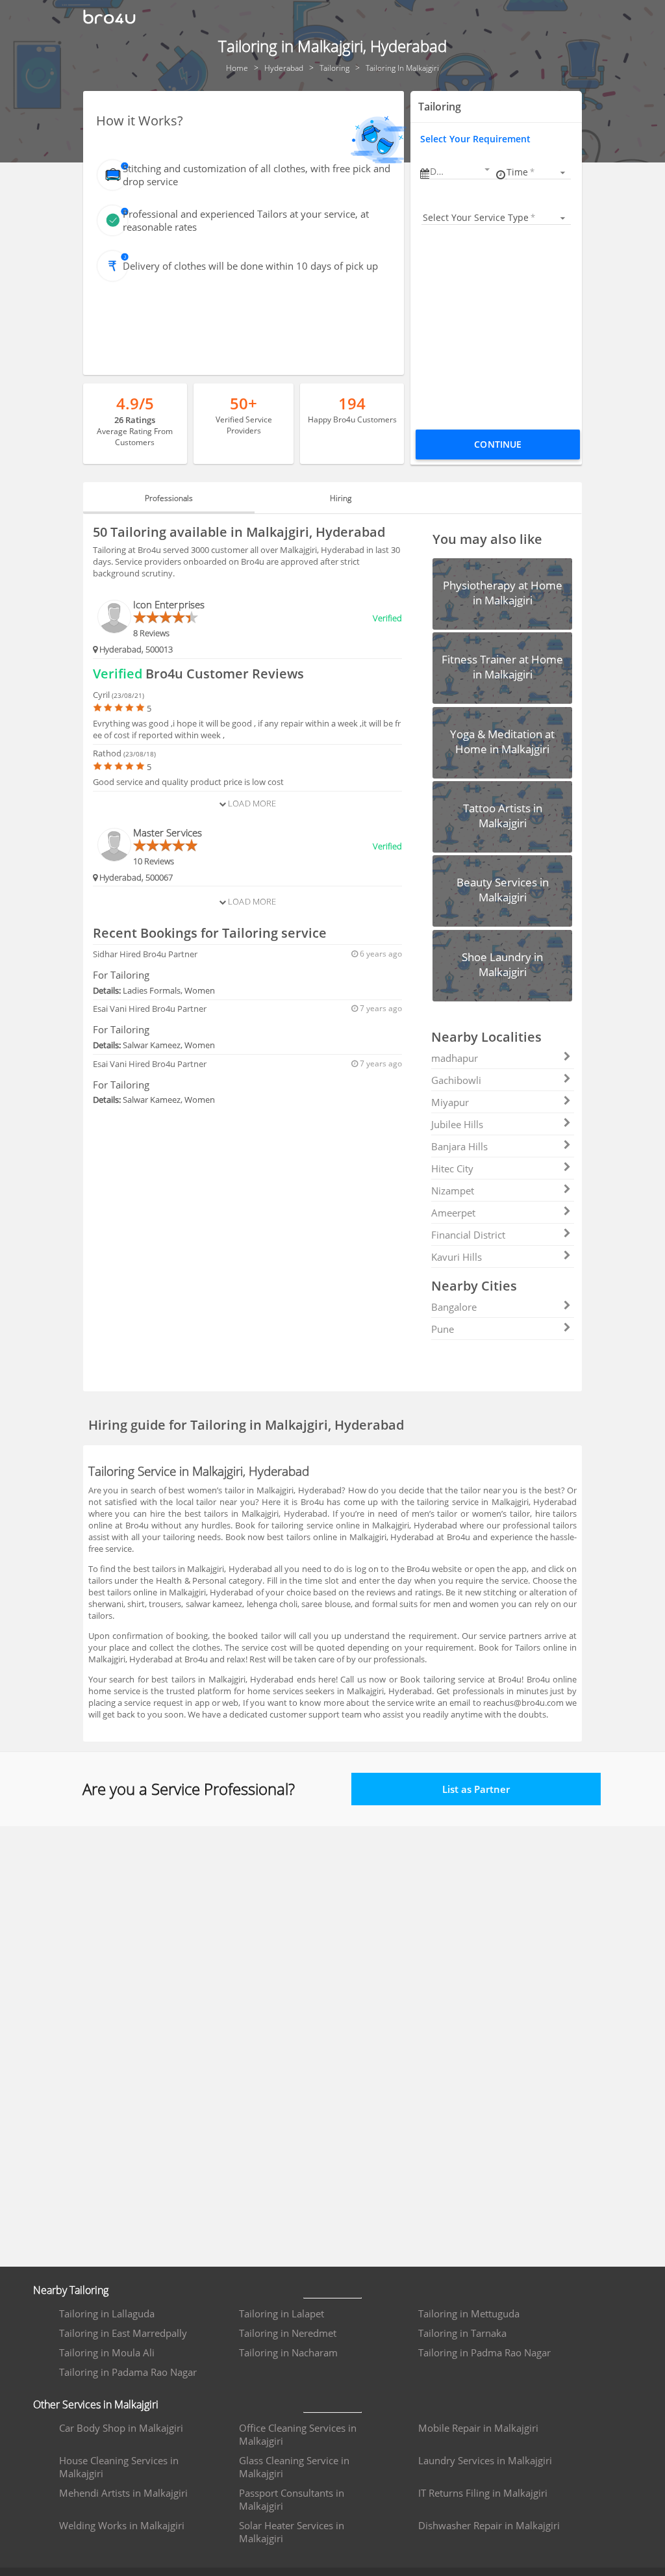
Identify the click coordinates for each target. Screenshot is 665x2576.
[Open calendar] (487, 170)
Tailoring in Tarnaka (462, 2333)
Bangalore (454, 1307)
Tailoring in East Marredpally (123, 2333)
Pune (443, 1329)
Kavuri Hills (457, 1257)
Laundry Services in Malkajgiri (485, 2460)
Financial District (468, 1235)
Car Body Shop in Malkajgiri (121, 2428)
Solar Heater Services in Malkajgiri (292, 2532)
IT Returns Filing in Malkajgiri (483, 2493)
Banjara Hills (459, 1146)
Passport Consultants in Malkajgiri (292, 2499)
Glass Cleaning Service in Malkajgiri (294, 2467)
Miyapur (450, 1102)
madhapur (455, 1058)
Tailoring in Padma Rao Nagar (484, 2352)
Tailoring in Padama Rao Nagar (128, 2372)
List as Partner (476, 1789)
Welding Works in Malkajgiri (122, 2525)
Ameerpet (453, 1213)
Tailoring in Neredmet (288, 2333)
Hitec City (452, 1168)
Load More (251, 803)
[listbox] (538, 172)
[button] (461, 171)
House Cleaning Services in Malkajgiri (119, 2467)
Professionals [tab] (169, 498)
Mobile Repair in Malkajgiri (478, 2428)
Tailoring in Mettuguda (469, 2313)
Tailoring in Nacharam (288, 2352)
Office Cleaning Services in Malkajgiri (298, 2434)
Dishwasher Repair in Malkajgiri (489, 2525)
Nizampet (453, 1191)
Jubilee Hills (457, 1124)
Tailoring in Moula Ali (107, 2352)
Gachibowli (456, 1080)
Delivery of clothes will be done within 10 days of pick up (250, 266)
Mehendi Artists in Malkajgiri (123, 2493)
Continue (498, 444)
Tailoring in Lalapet (282, 2313)
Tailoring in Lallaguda (107, 2313)
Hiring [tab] (341, 498)
